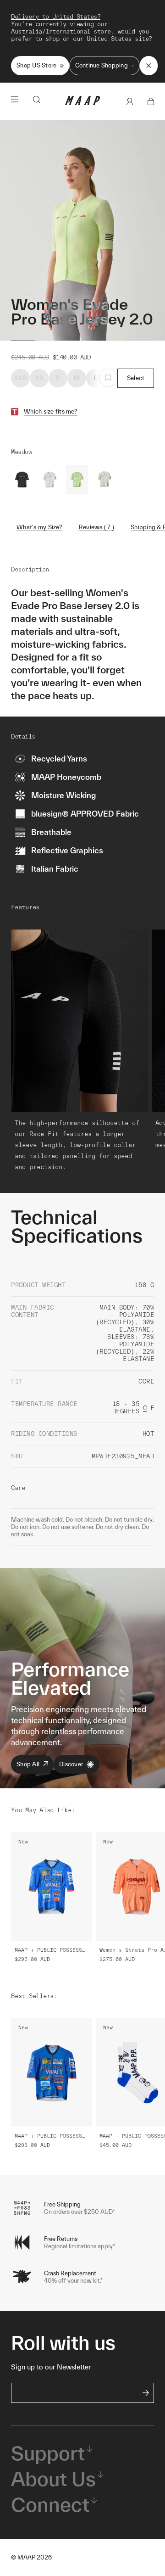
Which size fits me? (51, 412)
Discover (71, 1764)
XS (39, 378)
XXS (20, 378)
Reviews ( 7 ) (96, 527)
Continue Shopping (102, 65)
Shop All (28, 1764)
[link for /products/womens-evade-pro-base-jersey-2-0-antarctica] (49, 480)
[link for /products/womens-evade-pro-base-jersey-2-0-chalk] (104, 480)
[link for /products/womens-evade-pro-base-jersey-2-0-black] (22, 480)
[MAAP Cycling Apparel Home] (82, 103)
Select (136, 378)
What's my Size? (39, 527)
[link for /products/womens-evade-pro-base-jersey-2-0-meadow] (77, 480)
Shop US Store (36, 65)
